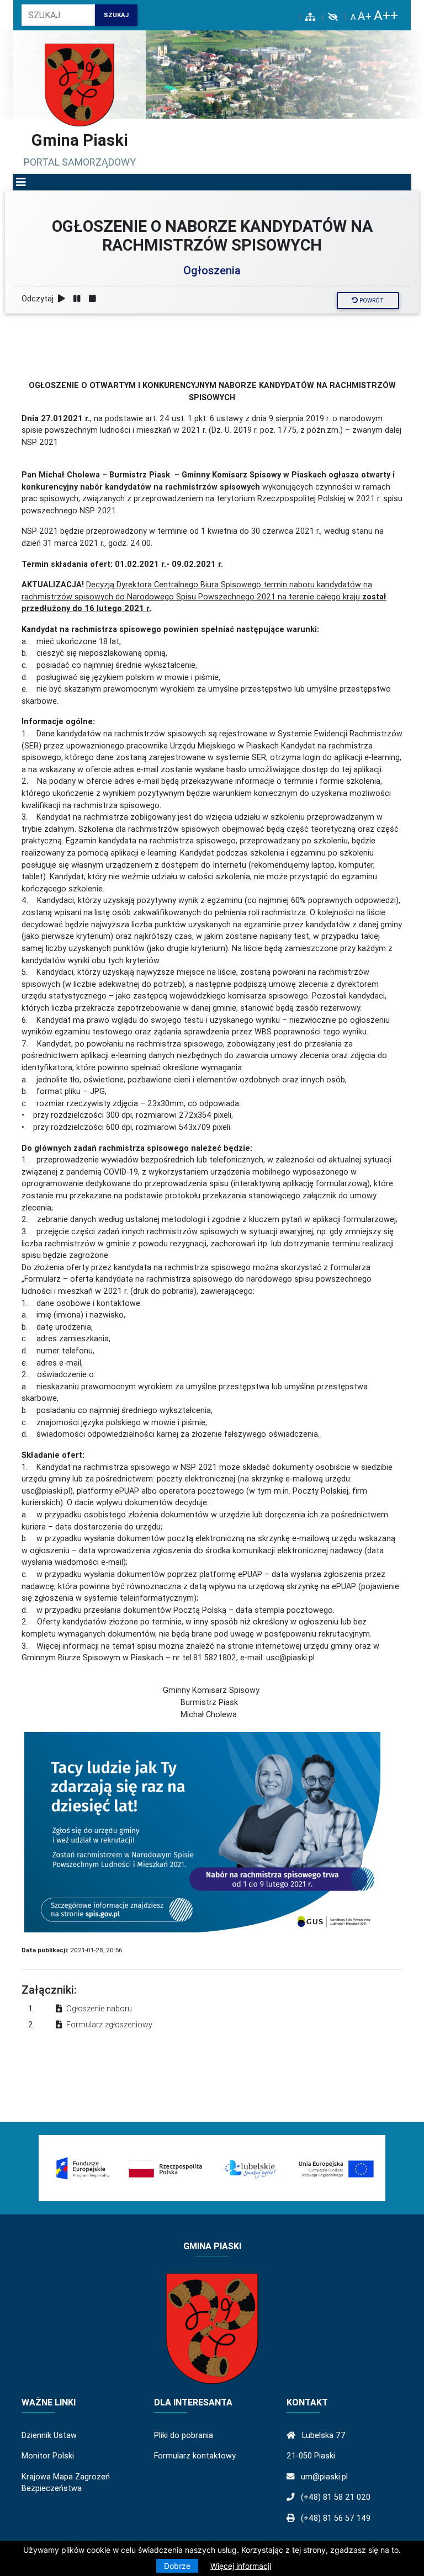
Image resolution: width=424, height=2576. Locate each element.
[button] (21, 182)
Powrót (371, 301)
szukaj (116, 15)
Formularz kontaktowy (195, 2456)
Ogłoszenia (212, 270)
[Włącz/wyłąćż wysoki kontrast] (333, 17)
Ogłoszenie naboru (99, 2009)
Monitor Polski (48, 2456)
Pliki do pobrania (184, 2435)
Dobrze (177, 2566)
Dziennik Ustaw (49, 2435)
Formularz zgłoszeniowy (109, 2025)
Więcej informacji (241, 2566)
